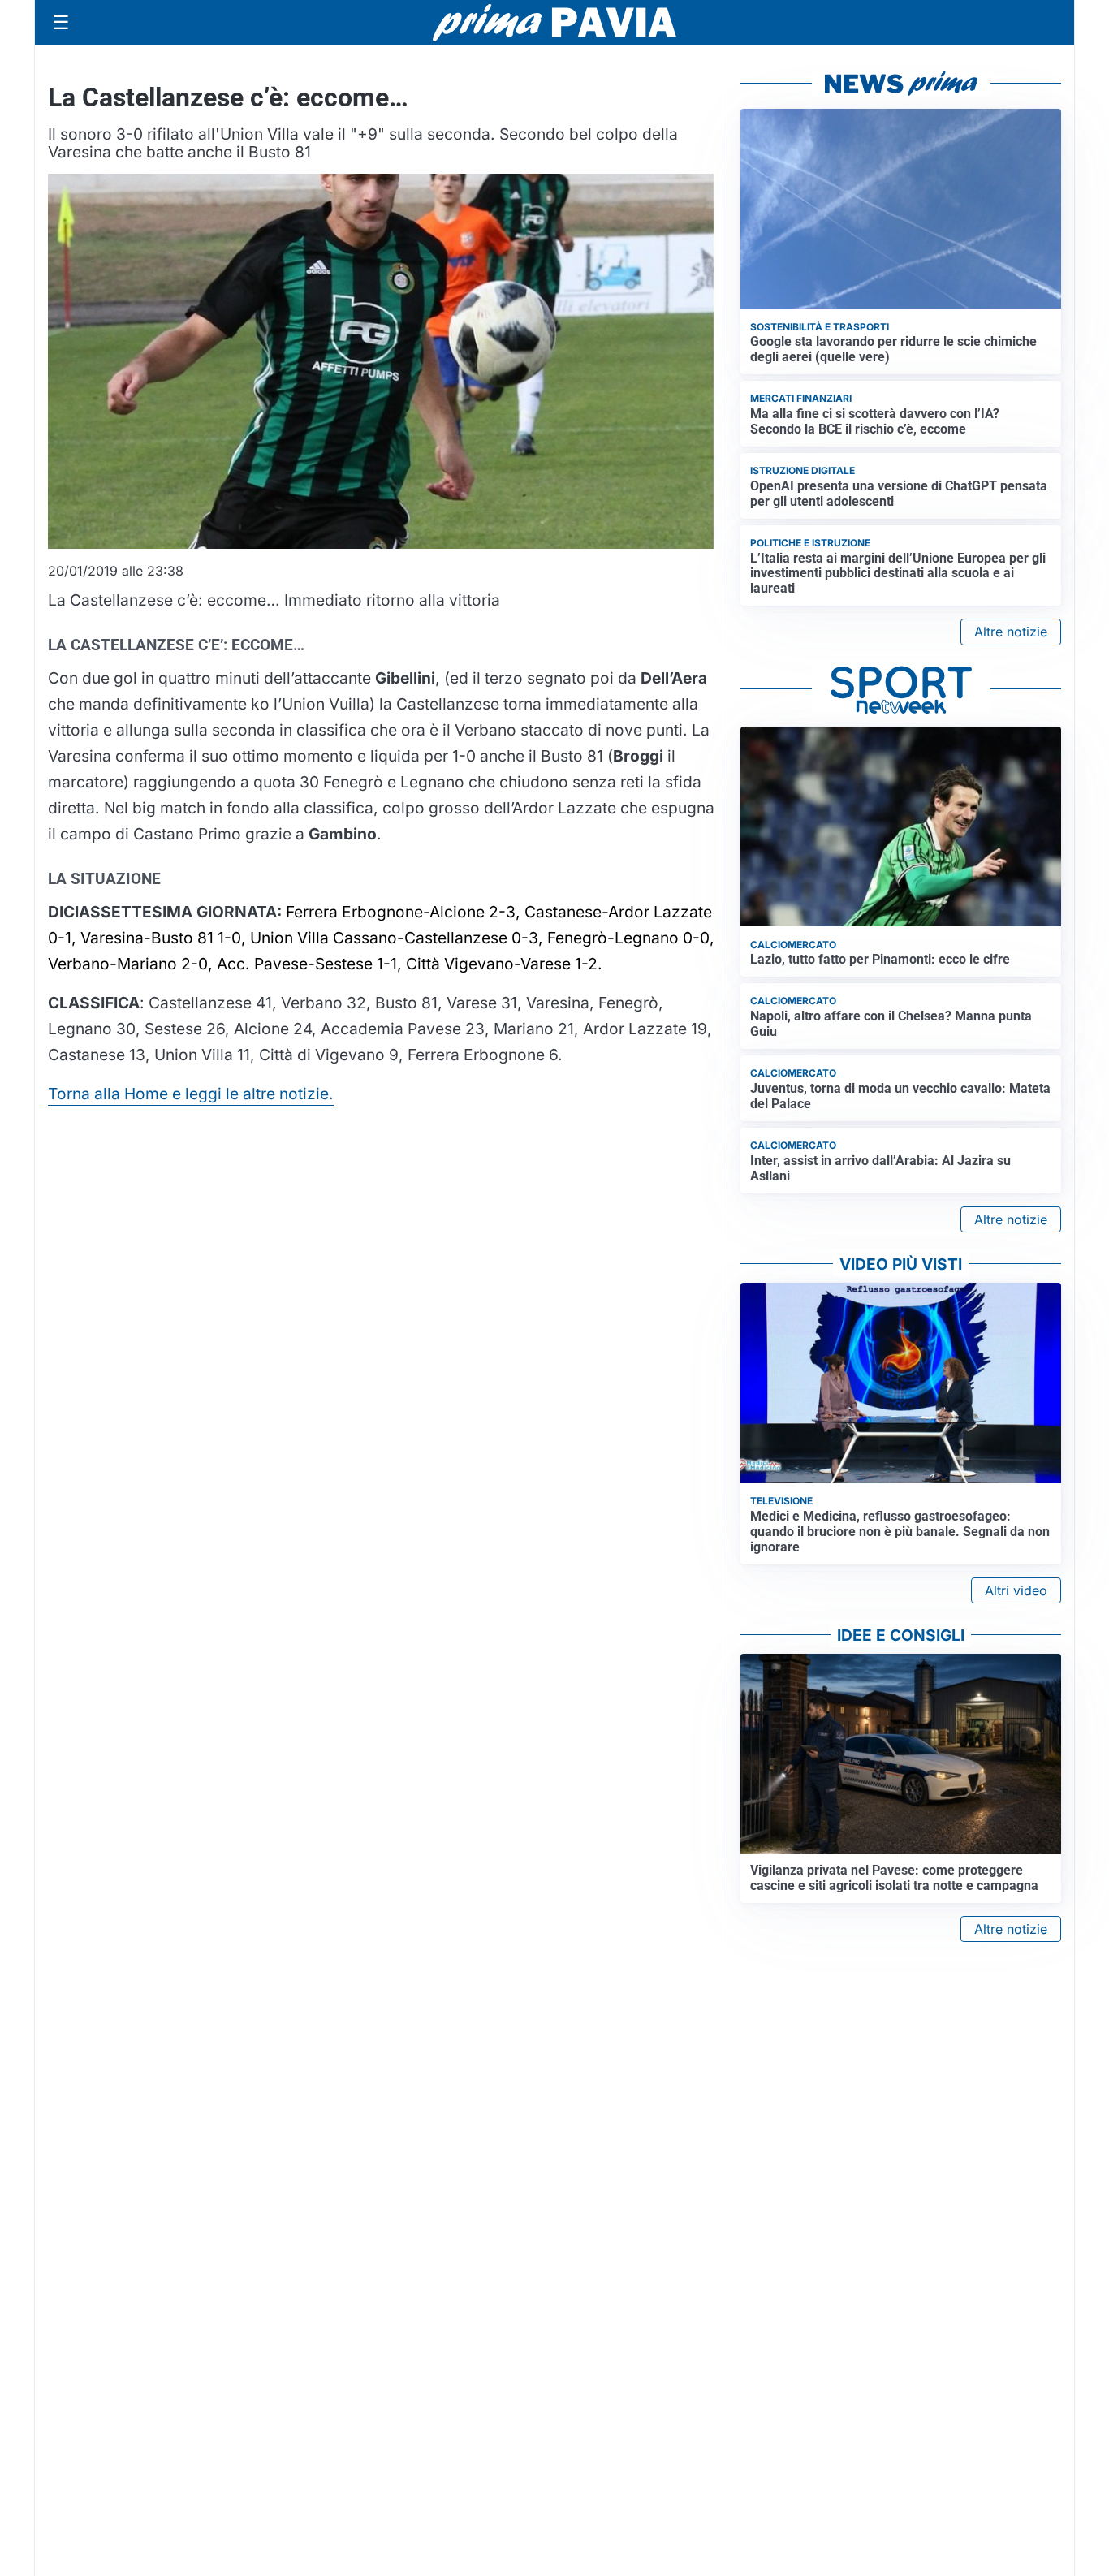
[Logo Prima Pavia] (554, 23)
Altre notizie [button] (1011, 632)
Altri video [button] (1016, 1590)
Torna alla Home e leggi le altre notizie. (191, 1094)
